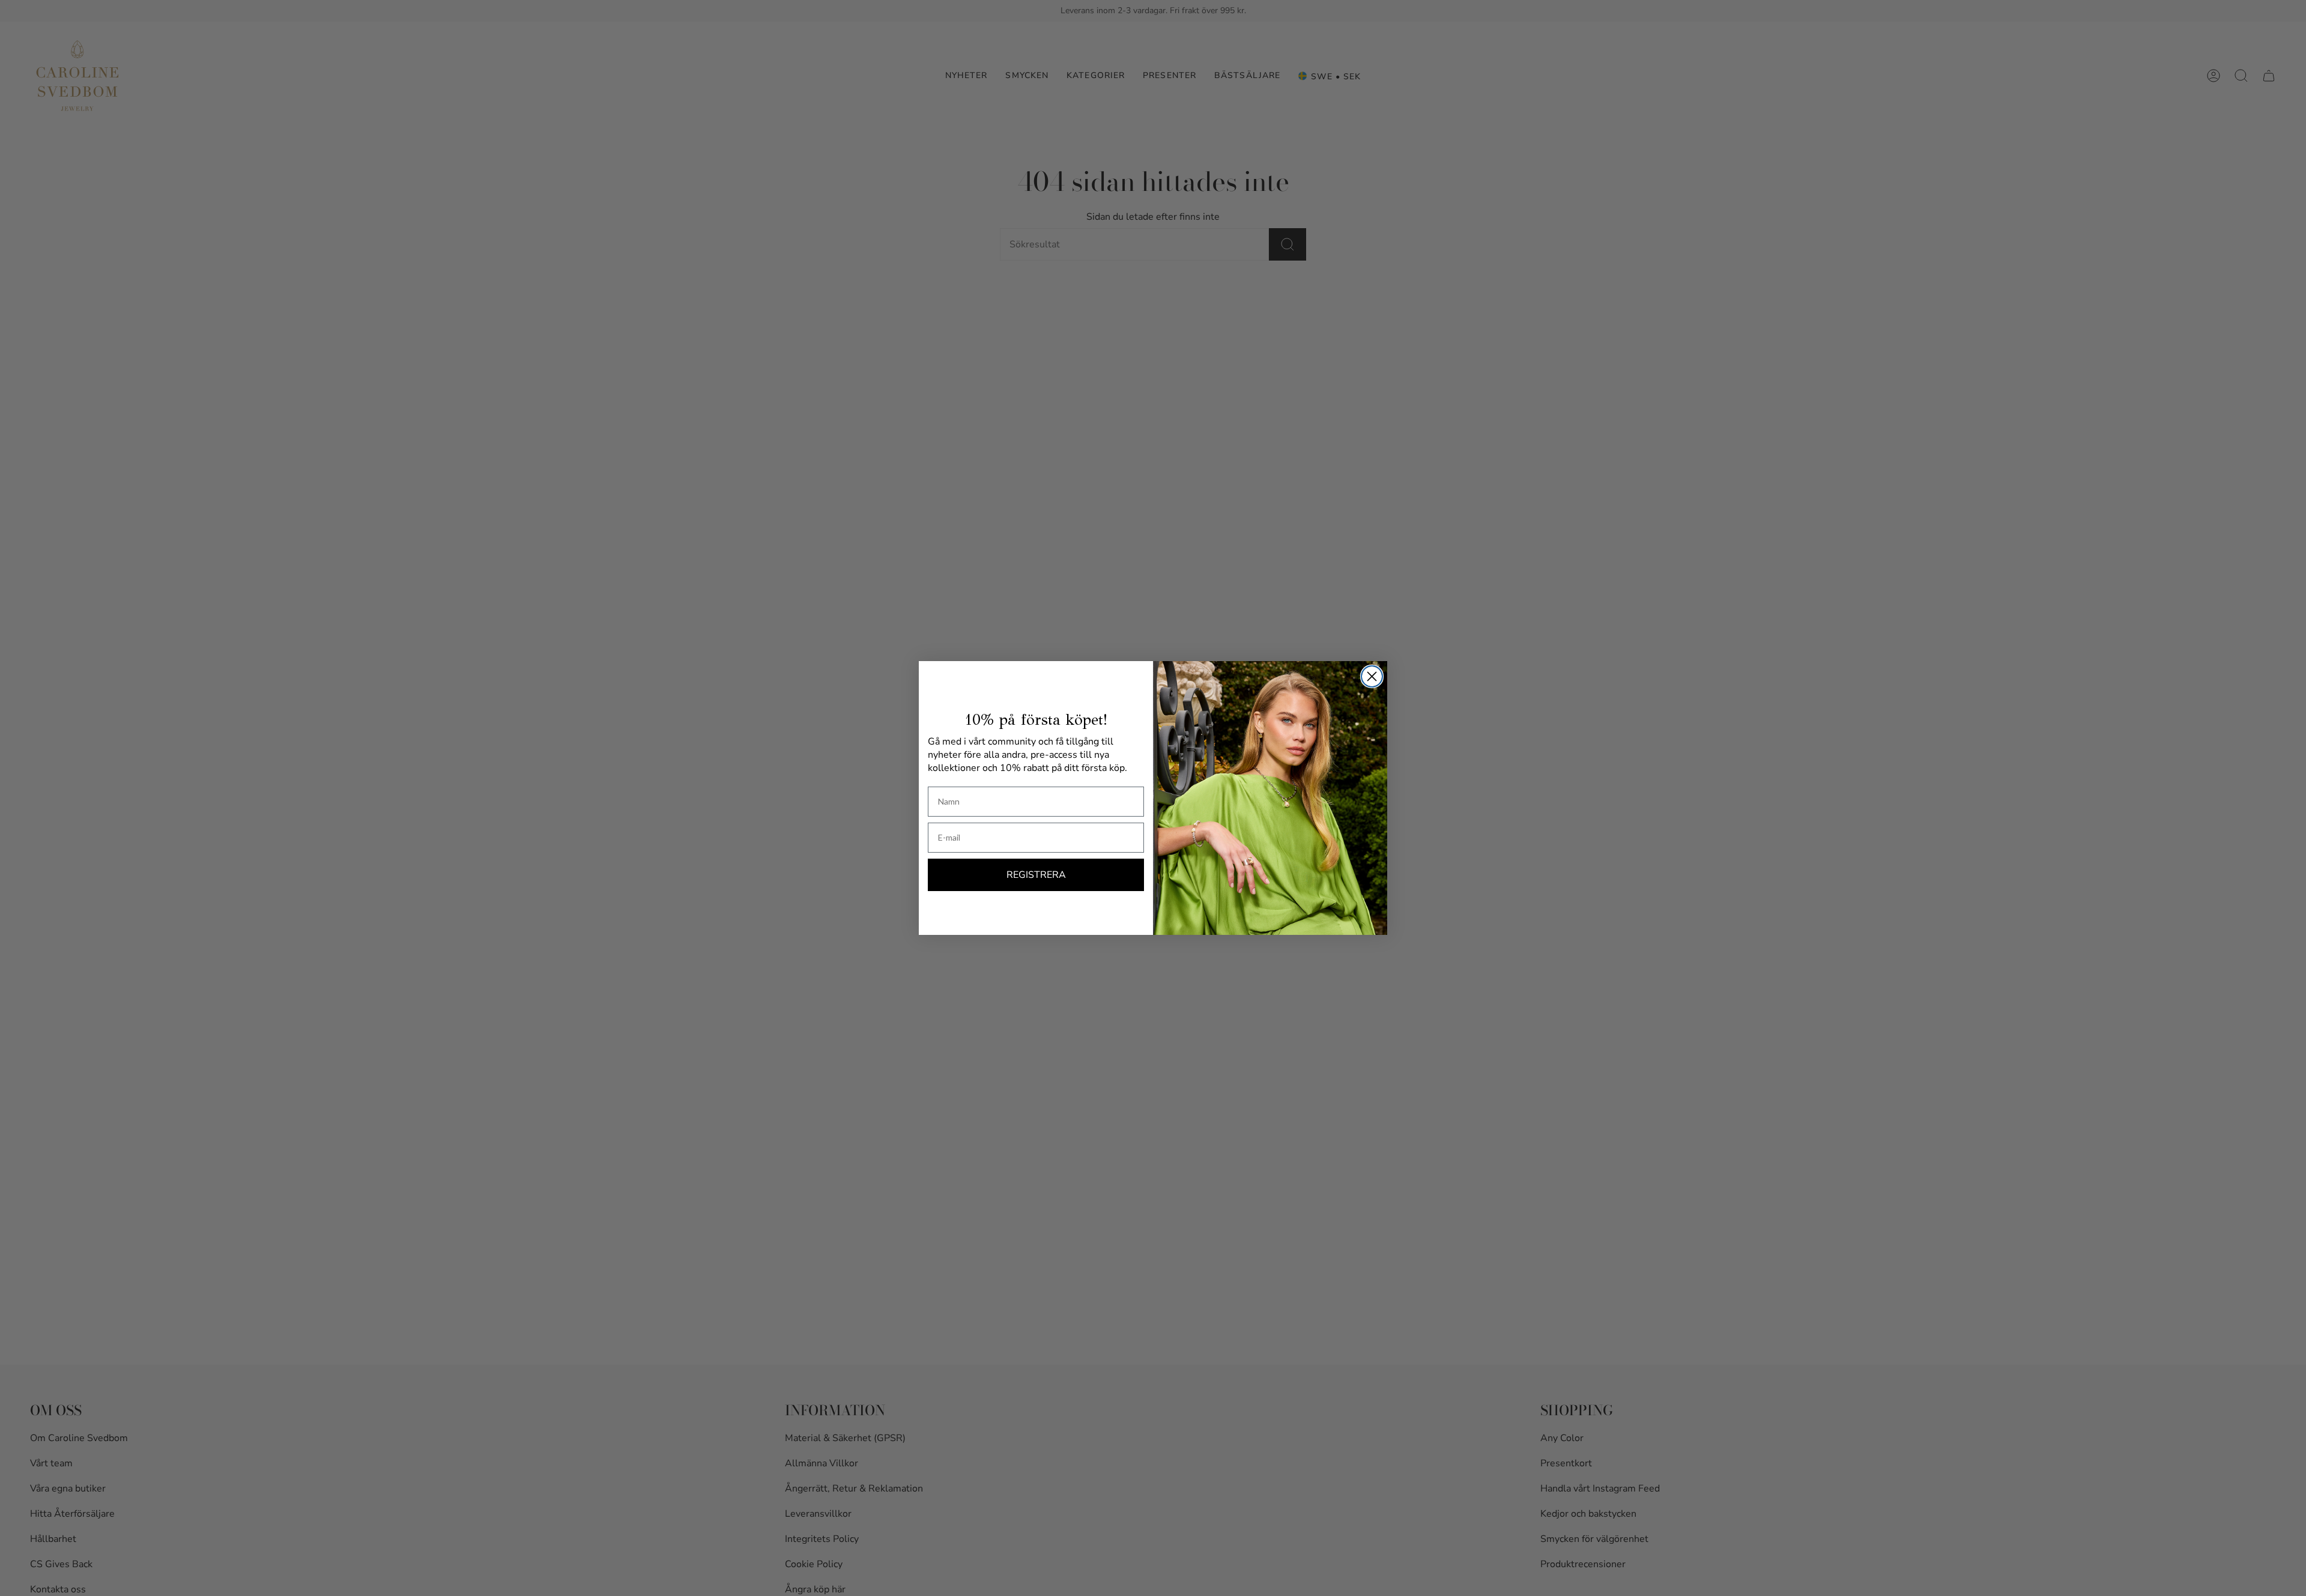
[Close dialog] (1372, 676)
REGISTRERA (1036, 875)
